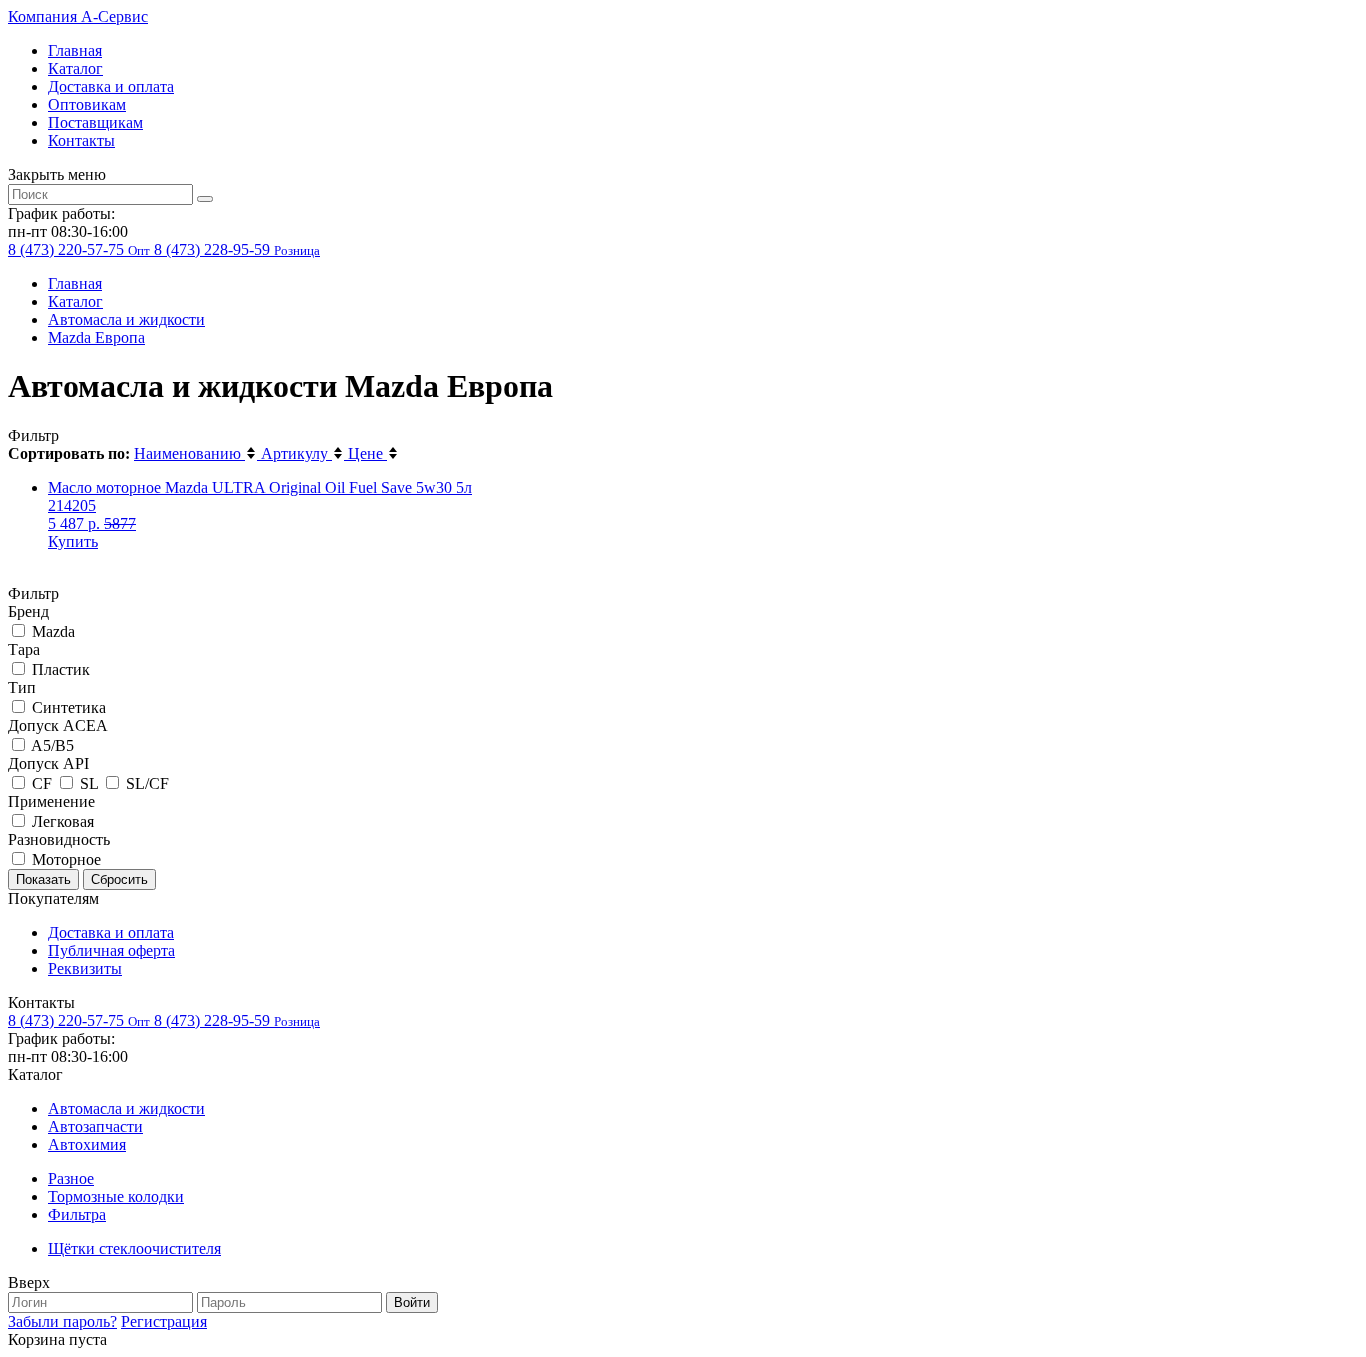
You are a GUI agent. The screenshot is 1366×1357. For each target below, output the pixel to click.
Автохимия (87, 1144)
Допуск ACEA (58, 725)
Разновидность (59, 839)
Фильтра (77, 1214)
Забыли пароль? (62, 1321)
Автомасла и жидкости (126, 319)
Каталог (75, 68)
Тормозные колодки (116, 1196)
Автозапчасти (95, 1126)
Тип (22, 687)
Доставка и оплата (111, 86)
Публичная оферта (111, 950)
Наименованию (189, 453)
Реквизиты (85, 968)
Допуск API (48, 763)
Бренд (28, 611)
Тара (24, 649)
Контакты (81, 140)
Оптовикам (87, 104)
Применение (51, 801)
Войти (412, 1302)
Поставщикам (95, 122)
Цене (367, 453)
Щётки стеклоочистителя (134, 1248)
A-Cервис (78, 16)
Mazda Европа (96, 337)
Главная (75, 50)
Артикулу (296, 453)
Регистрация (164, 1321)
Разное (71, 1178)
